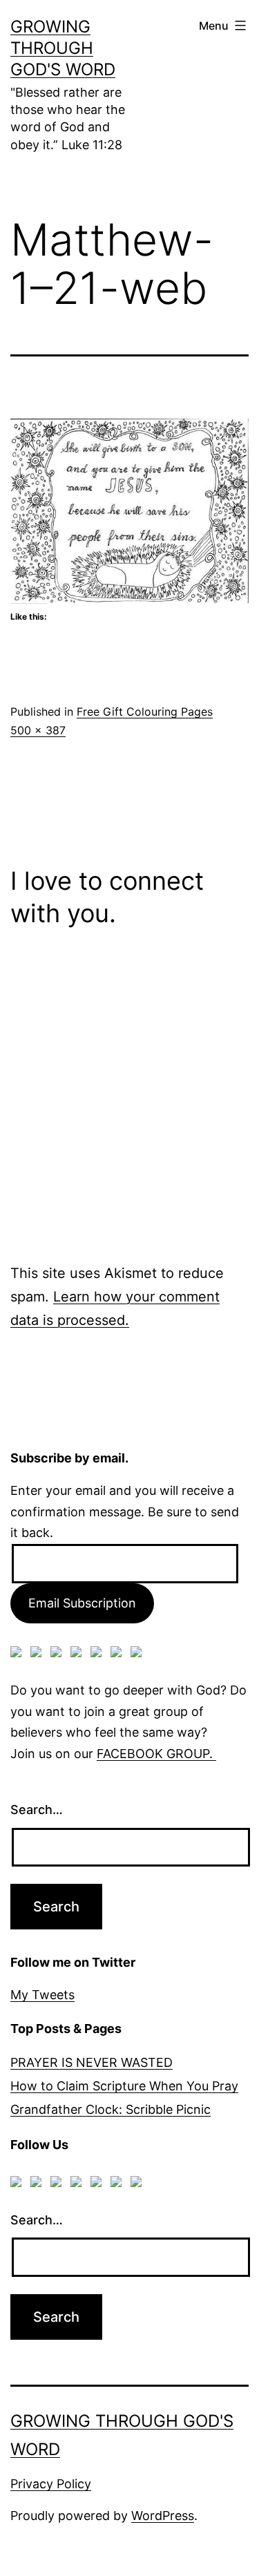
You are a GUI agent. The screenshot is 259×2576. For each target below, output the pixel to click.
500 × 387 (38, 730)
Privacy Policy (51, 2484)
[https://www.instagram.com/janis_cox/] (139, 1654)
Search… (37, 1810)
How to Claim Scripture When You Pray (124, 2086)
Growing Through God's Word (63, 48)
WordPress (163, 2516)
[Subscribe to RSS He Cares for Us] (99, 1654)
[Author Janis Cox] (19, 1654)
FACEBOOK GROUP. (156, 1754)
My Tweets (42, 1995)
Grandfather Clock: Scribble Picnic (111, 2109)
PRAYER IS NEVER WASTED (92, 2062)
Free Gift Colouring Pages (145, 712)
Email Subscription (82, 1603)
